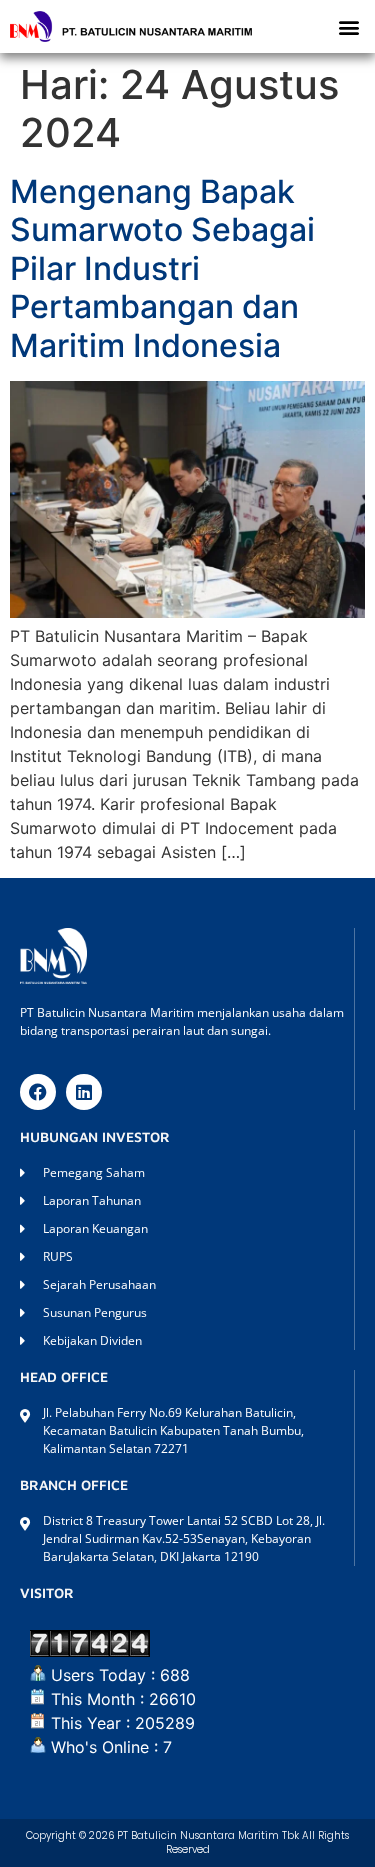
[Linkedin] (84, 1092)
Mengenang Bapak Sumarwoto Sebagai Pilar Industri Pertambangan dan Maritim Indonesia (162, 268)
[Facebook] (38, 1092)
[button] (348, 26)
